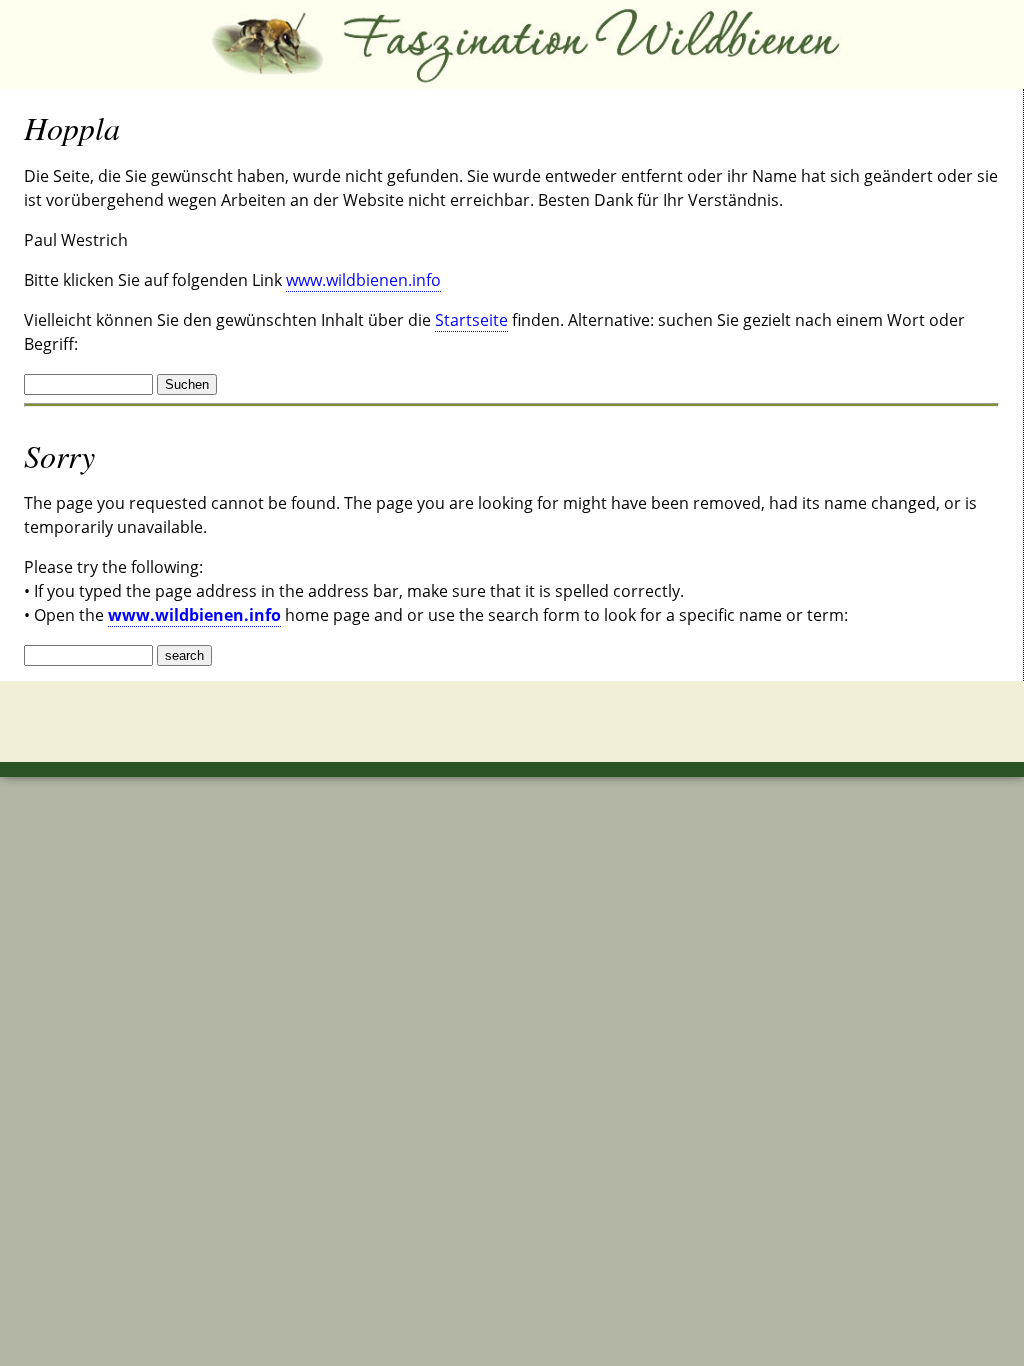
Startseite (471, 320)
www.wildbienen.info (363, 280)
